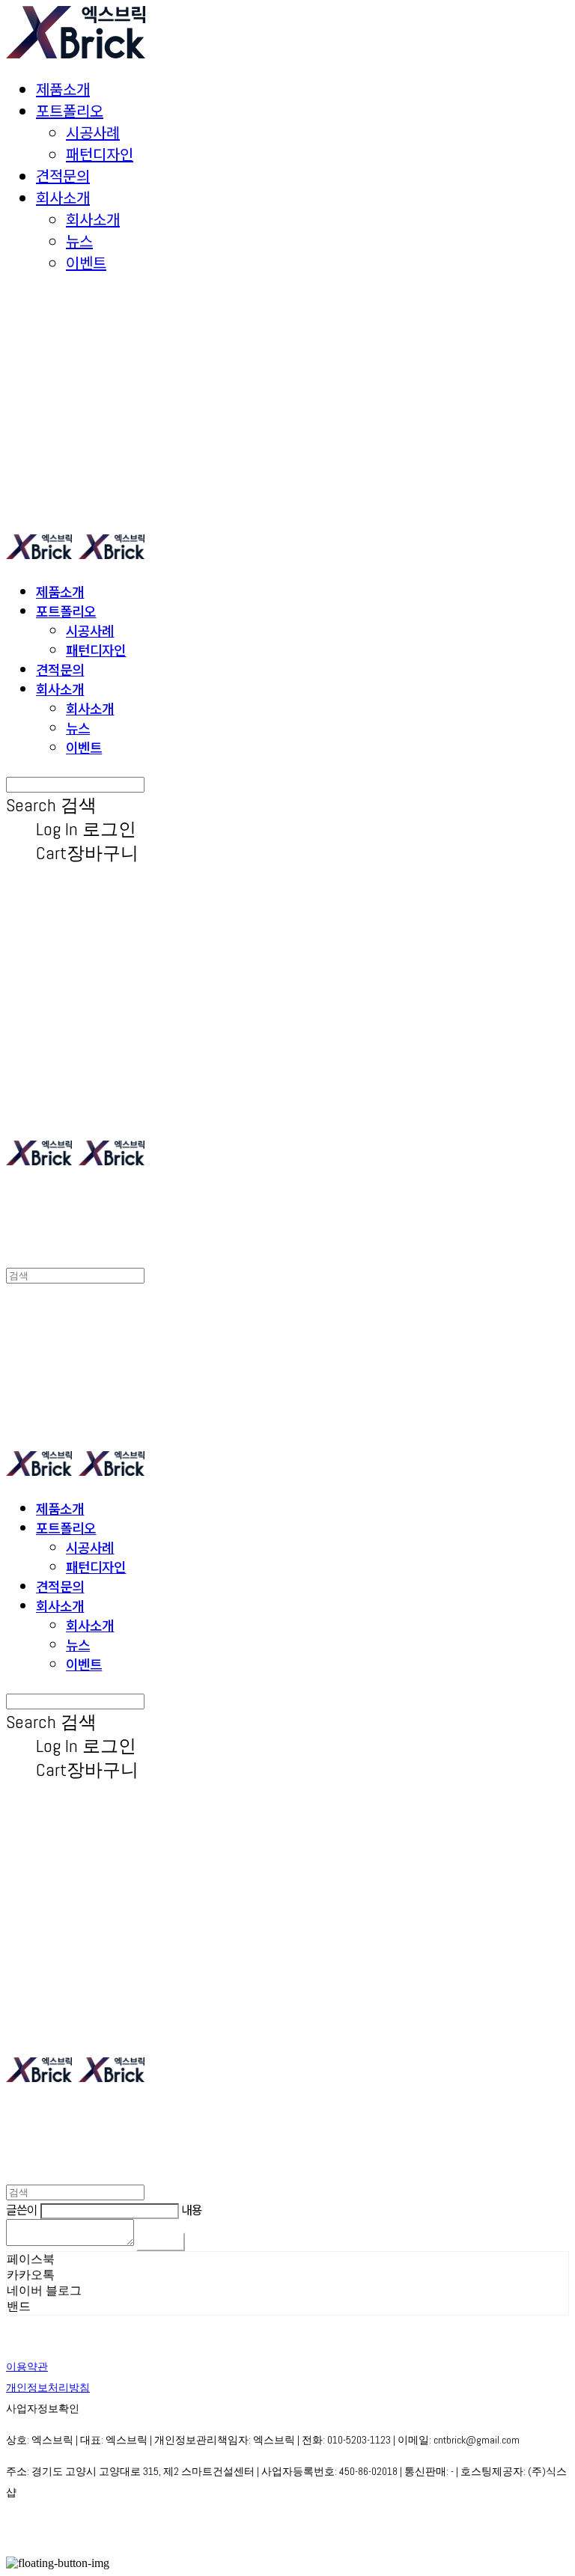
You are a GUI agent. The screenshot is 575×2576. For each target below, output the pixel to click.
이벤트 (86, 262)
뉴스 (79, 241)
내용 (192, 2209)
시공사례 (93, 132)
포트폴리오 (70, 110)
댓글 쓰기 (161, 2242)
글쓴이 (22, 2209)
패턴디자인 (100, 154)
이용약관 (27, 2366)
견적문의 (63, 176)
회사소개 (63, 197)
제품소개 (63, 89)
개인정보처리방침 (48, 2387)
